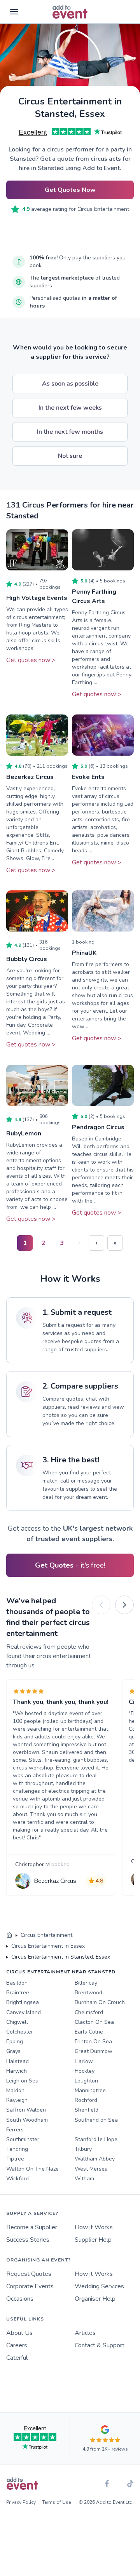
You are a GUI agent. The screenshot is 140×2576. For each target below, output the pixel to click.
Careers (17, 2345)
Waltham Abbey (95, 2159)
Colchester (20, 2032)
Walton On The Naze (32, 2169)
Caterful (17, 2358)
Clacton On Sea (94, 2022)
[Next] (124, 1605)
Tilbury (83, 2149)
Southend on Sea (96, 2120)
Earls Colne (89, 2032)
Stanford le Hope (96, 2139)
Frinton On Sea (93, 2042)
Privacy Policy (21, 2502)
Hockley (85, 2071)
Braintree (18, 1993)
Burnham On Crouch (100, 2002)
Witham (84, 2179)
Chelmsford (89, 2012)
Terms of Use (56, 2502)
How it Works (94, 2227)
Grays (13, 2051)
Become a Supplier (32, 2227)
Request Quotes (29, 2274)
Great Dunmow (94, 2051)
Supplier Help (93, 2240)
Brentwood (88, 1993)
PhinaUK (84, 953)
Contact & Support (100, 2345)
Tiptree (15, 2159)
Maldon (15, 2090)
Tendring (17, 2149)
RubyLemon (24, 1133)
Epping (15, 2042)
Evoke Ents (88, 777)
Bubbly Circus (27, 959)
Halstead (17, 2061)
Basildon (17, 1983)
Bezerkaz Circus (30, 777)
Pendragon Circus (98, 1127)
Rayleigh (17, 2100)
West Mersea (91, 2169)
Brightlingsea (23, 2002)
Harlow (84, 2061)
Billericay (86, 1983)
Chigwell (17, 2022)
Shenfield (87, 2110)
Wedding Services (99, 2286)
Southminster (23, 2139)
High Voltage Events (37, 598)
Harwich (17, 2071)
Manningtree (90, 2090)
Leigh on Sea (22, 2081)
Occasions (20, 2299)
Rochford (86, 2100)
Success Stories (28, 2240)
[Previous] (101, 1605)
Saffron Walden (26, 2110)
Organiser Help (95, 2299)
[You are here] (9, 1935)
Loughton (86, 2081)
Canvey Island (24, 2012)
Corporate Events (30, 2286)
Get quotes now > (31, 660)
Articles (85, 2333)
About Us (19, 2333)
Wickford (17, 2179)
